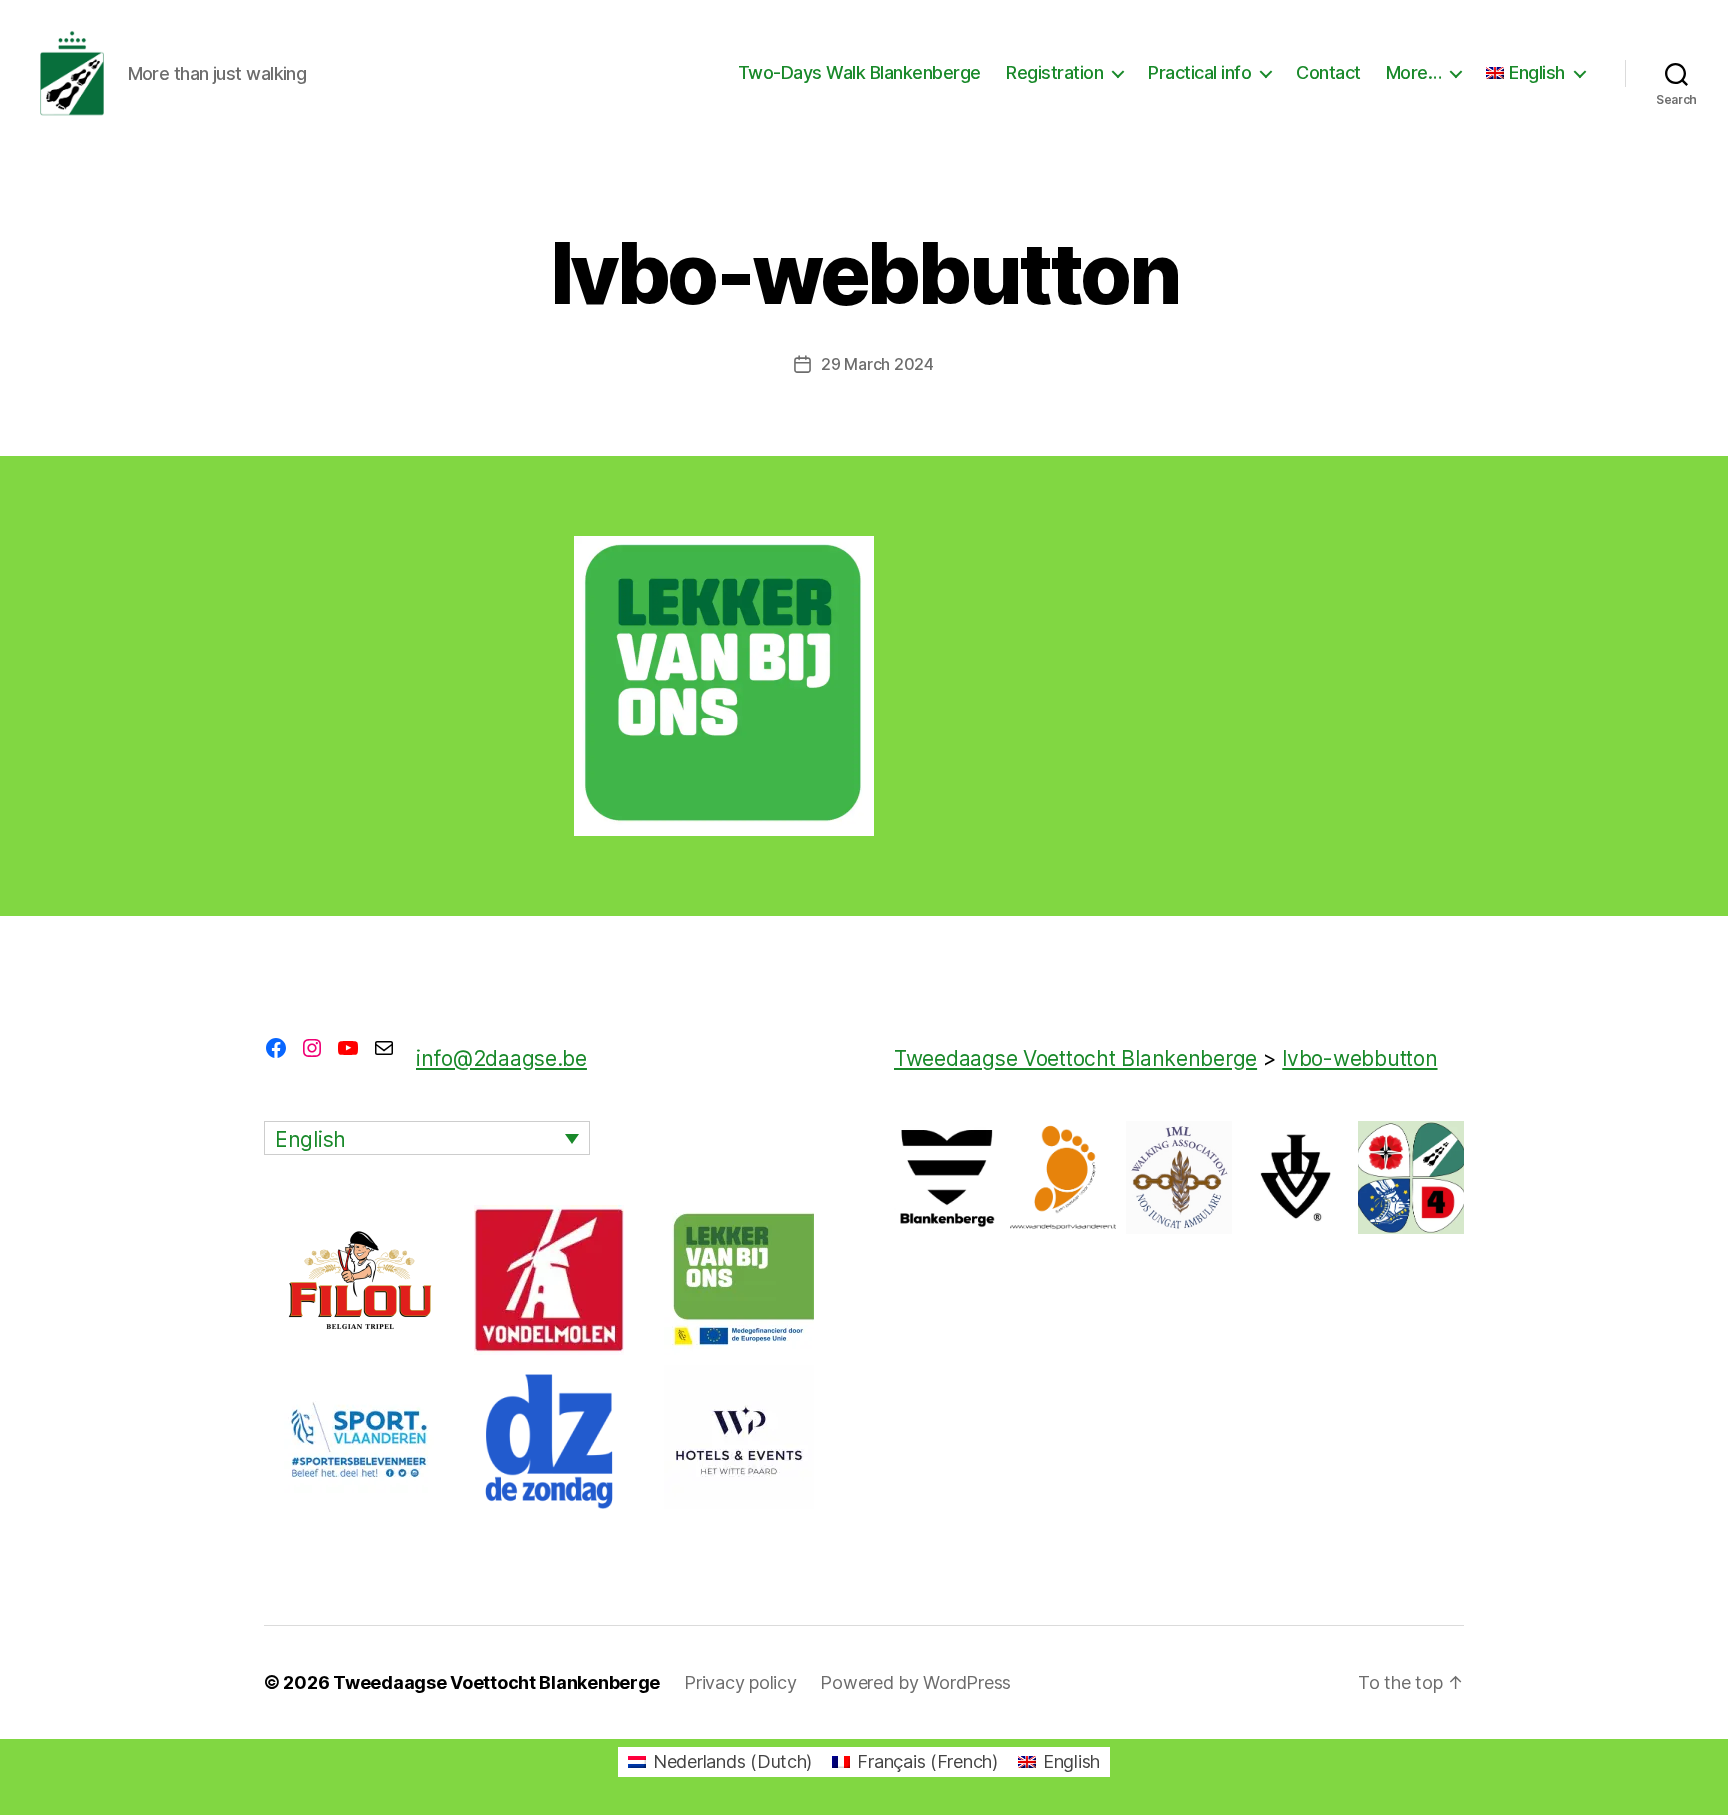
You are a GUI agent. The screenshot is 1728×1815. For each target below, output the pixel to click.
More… (1414, 72)
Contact (1328, 72)
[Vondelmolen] (549, 1280)
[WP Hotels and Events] (739, 1440)
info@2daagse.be (501, 1058)
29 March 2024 (877, 364)
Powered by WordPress (915, 1682)
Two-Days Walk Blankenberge (859, 72)
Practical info (1199, 72)
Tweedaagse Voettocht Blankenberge (496, 1682)
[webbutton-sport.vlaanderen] (359, 1440)
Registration (1054, 72)
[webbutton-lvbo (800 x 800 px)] (739, 1280)
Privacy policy (740, 1682)
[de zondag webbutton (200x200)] (549, 1440)
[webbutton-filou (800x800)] (359, 1280)
